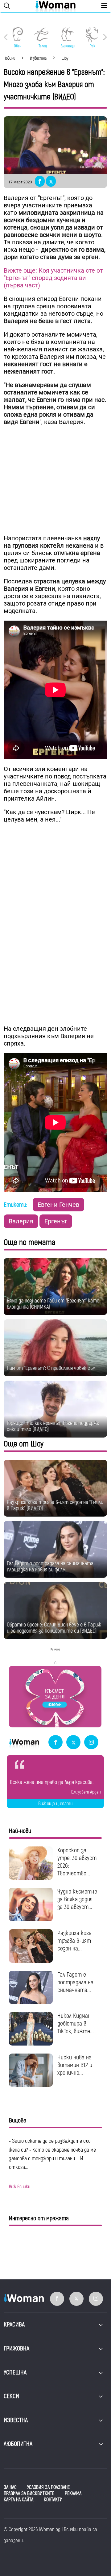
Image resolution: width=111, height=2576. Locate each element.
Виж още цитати (55, 1804)
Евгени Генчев (58, 1205)
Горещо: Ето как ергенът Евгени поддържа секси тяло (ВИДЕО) (53, 1426)
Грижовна (16, 2348)
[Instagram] (91, 1743)
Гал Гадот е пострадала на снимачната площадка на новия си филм (50, 1567)
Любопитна (18, 2444)
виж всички (20, 2187)
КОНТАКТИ (53, 2500)
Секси (11, 2396)
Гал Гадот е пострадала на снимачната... (75, 1982)
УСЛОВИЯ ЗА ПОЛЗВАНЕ (48, 2487)
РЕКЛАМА (73, 2494)
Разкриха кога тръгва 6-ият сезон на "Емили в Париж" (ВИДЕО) (55, 1505)
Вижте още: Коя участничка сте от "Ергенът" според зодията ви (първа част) (53, 278)
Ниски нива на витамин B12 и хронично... (75, 2065)
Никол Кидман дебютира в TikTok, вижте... (76, 2024)
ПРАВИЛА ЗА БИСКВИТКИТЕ (29, 2494)
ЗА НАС (10, 2487)
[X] (73, 1743)
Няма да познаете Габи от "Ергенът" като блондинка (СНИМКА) (53, 1304)
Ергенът (56, 1221)
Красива (14, 2324)
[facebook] (55, 1743)
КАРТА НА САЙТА (18, 2500)
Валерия (21, 1221)
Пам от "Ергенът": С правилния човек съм (51, 1368)
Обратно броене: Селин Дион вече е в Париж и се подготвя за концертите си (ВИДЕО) (54, 1628)
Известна (16, 2420)
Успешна (15, 2372)
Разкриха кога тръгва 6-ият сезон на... (74, 1941)
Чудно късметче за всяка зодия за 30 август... (77, 1899)
